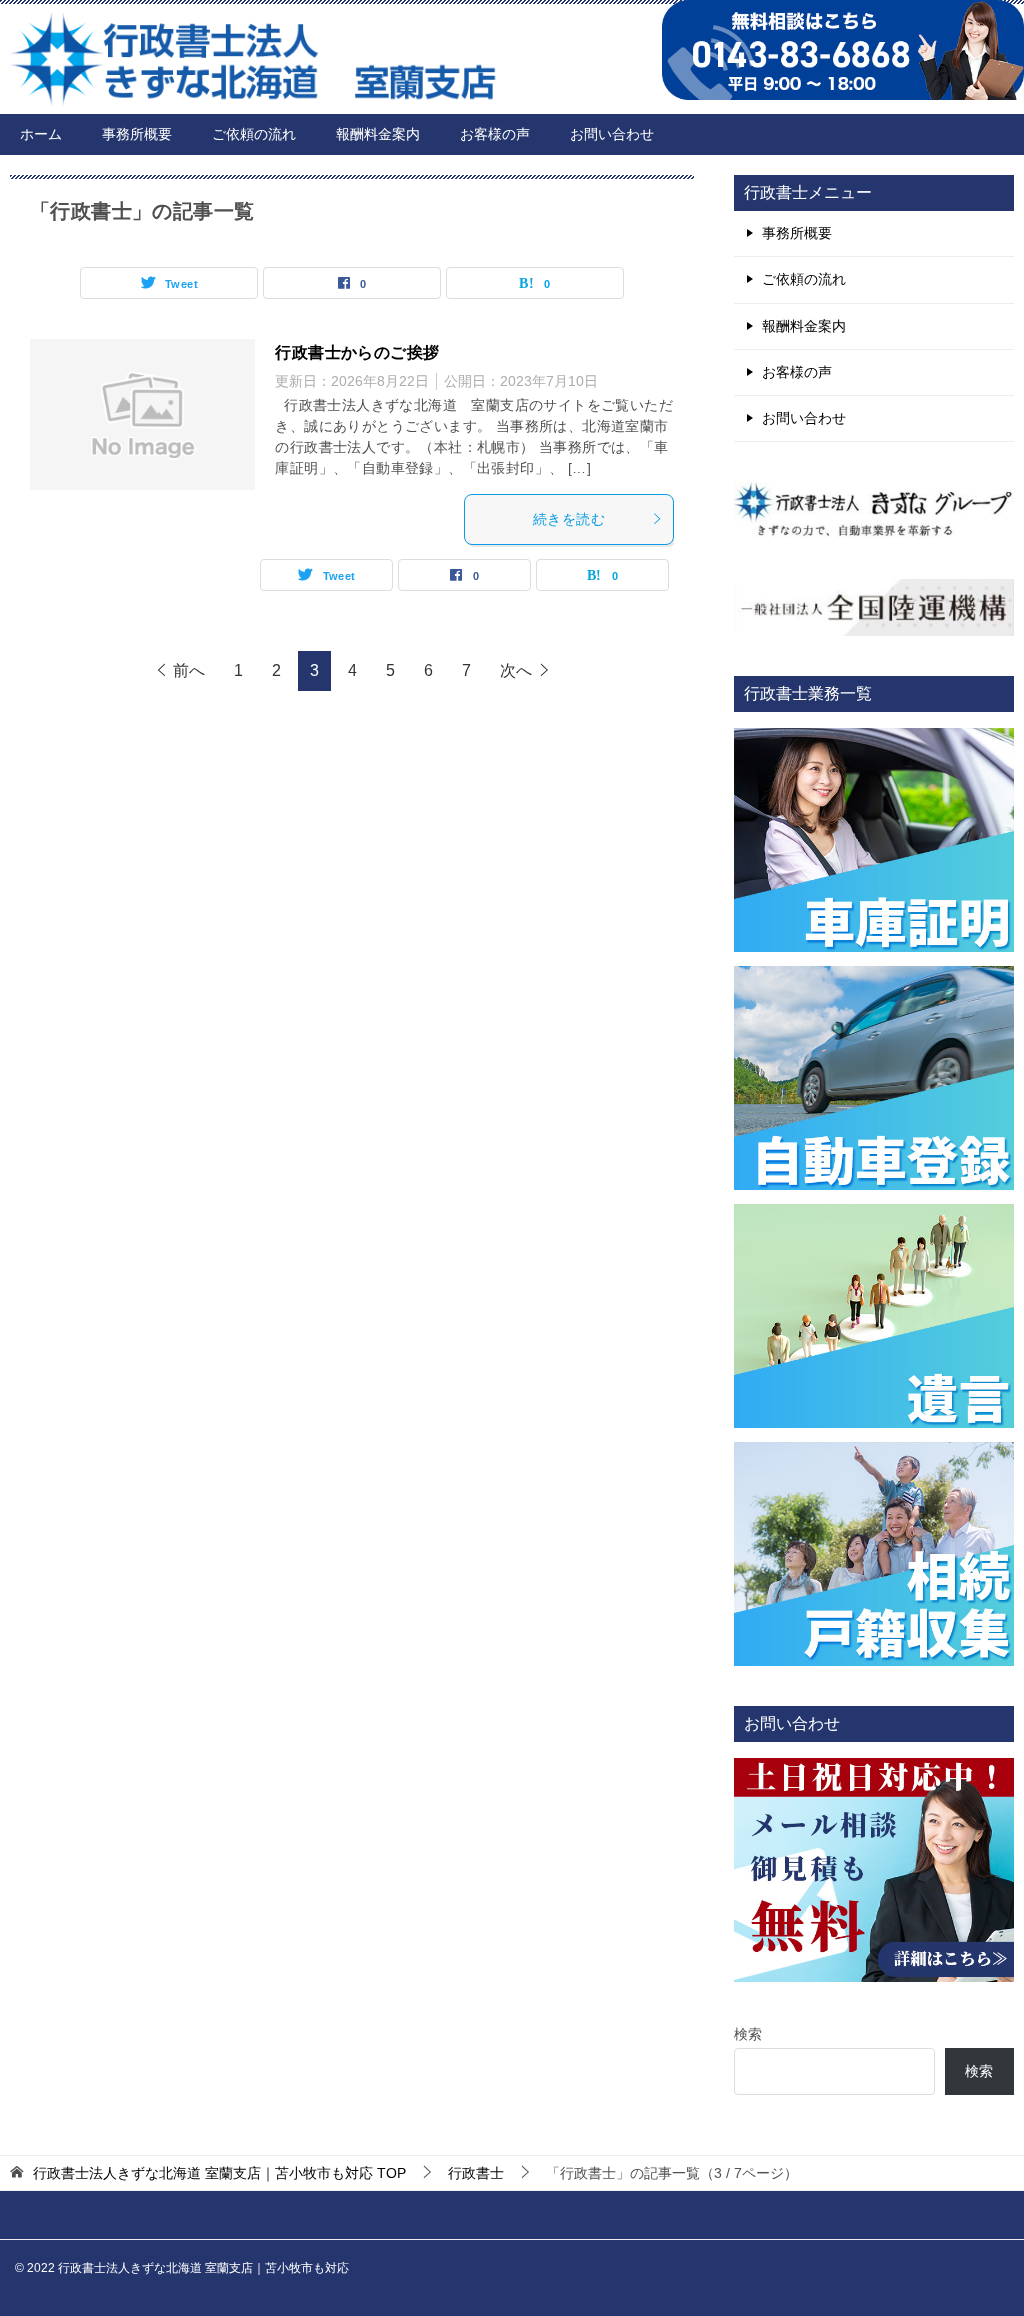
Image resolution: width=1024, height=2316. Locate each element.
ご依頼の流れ (254, 134)
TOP (219, 2173)
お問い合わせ (612, 134)
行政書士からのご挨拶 (357, 352)
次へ (516, 670)
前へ (189, 670)
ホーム (41, 134)
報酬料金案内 (378, 134)
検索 (748, 2034)
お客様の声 (495, 134)
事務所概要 (137, 134)
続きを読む (569, 519)
